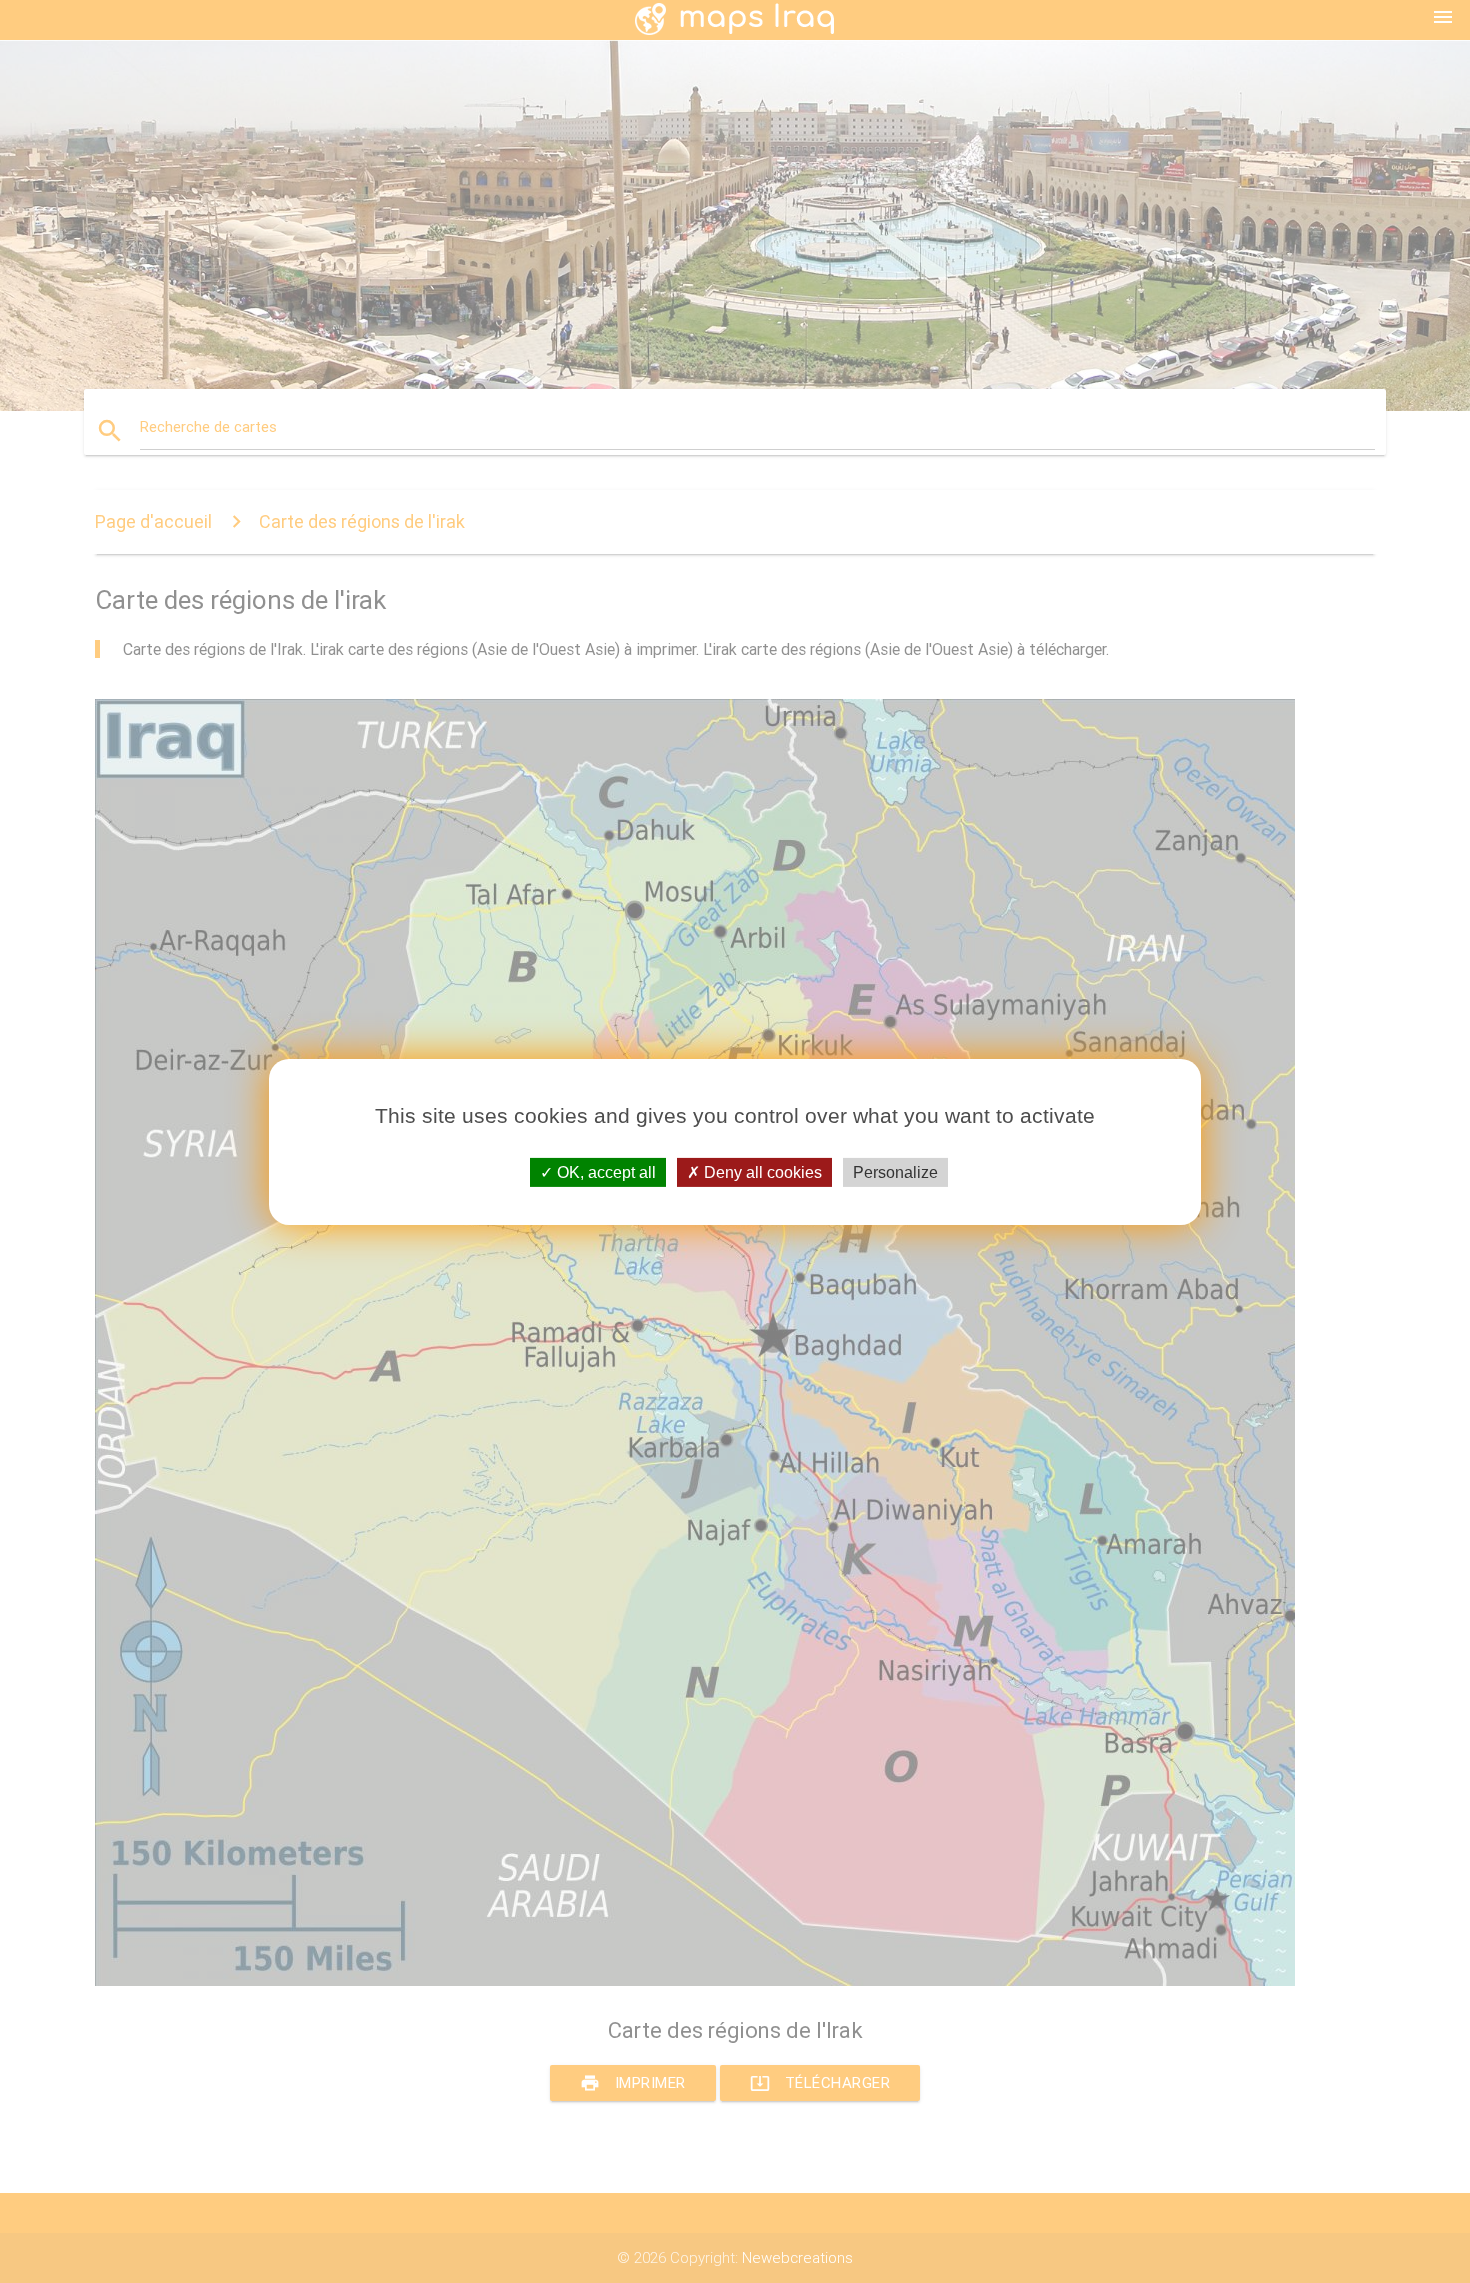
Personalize (895, 1171)
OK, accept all (604, 1171)
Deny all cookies (761, 1171)
